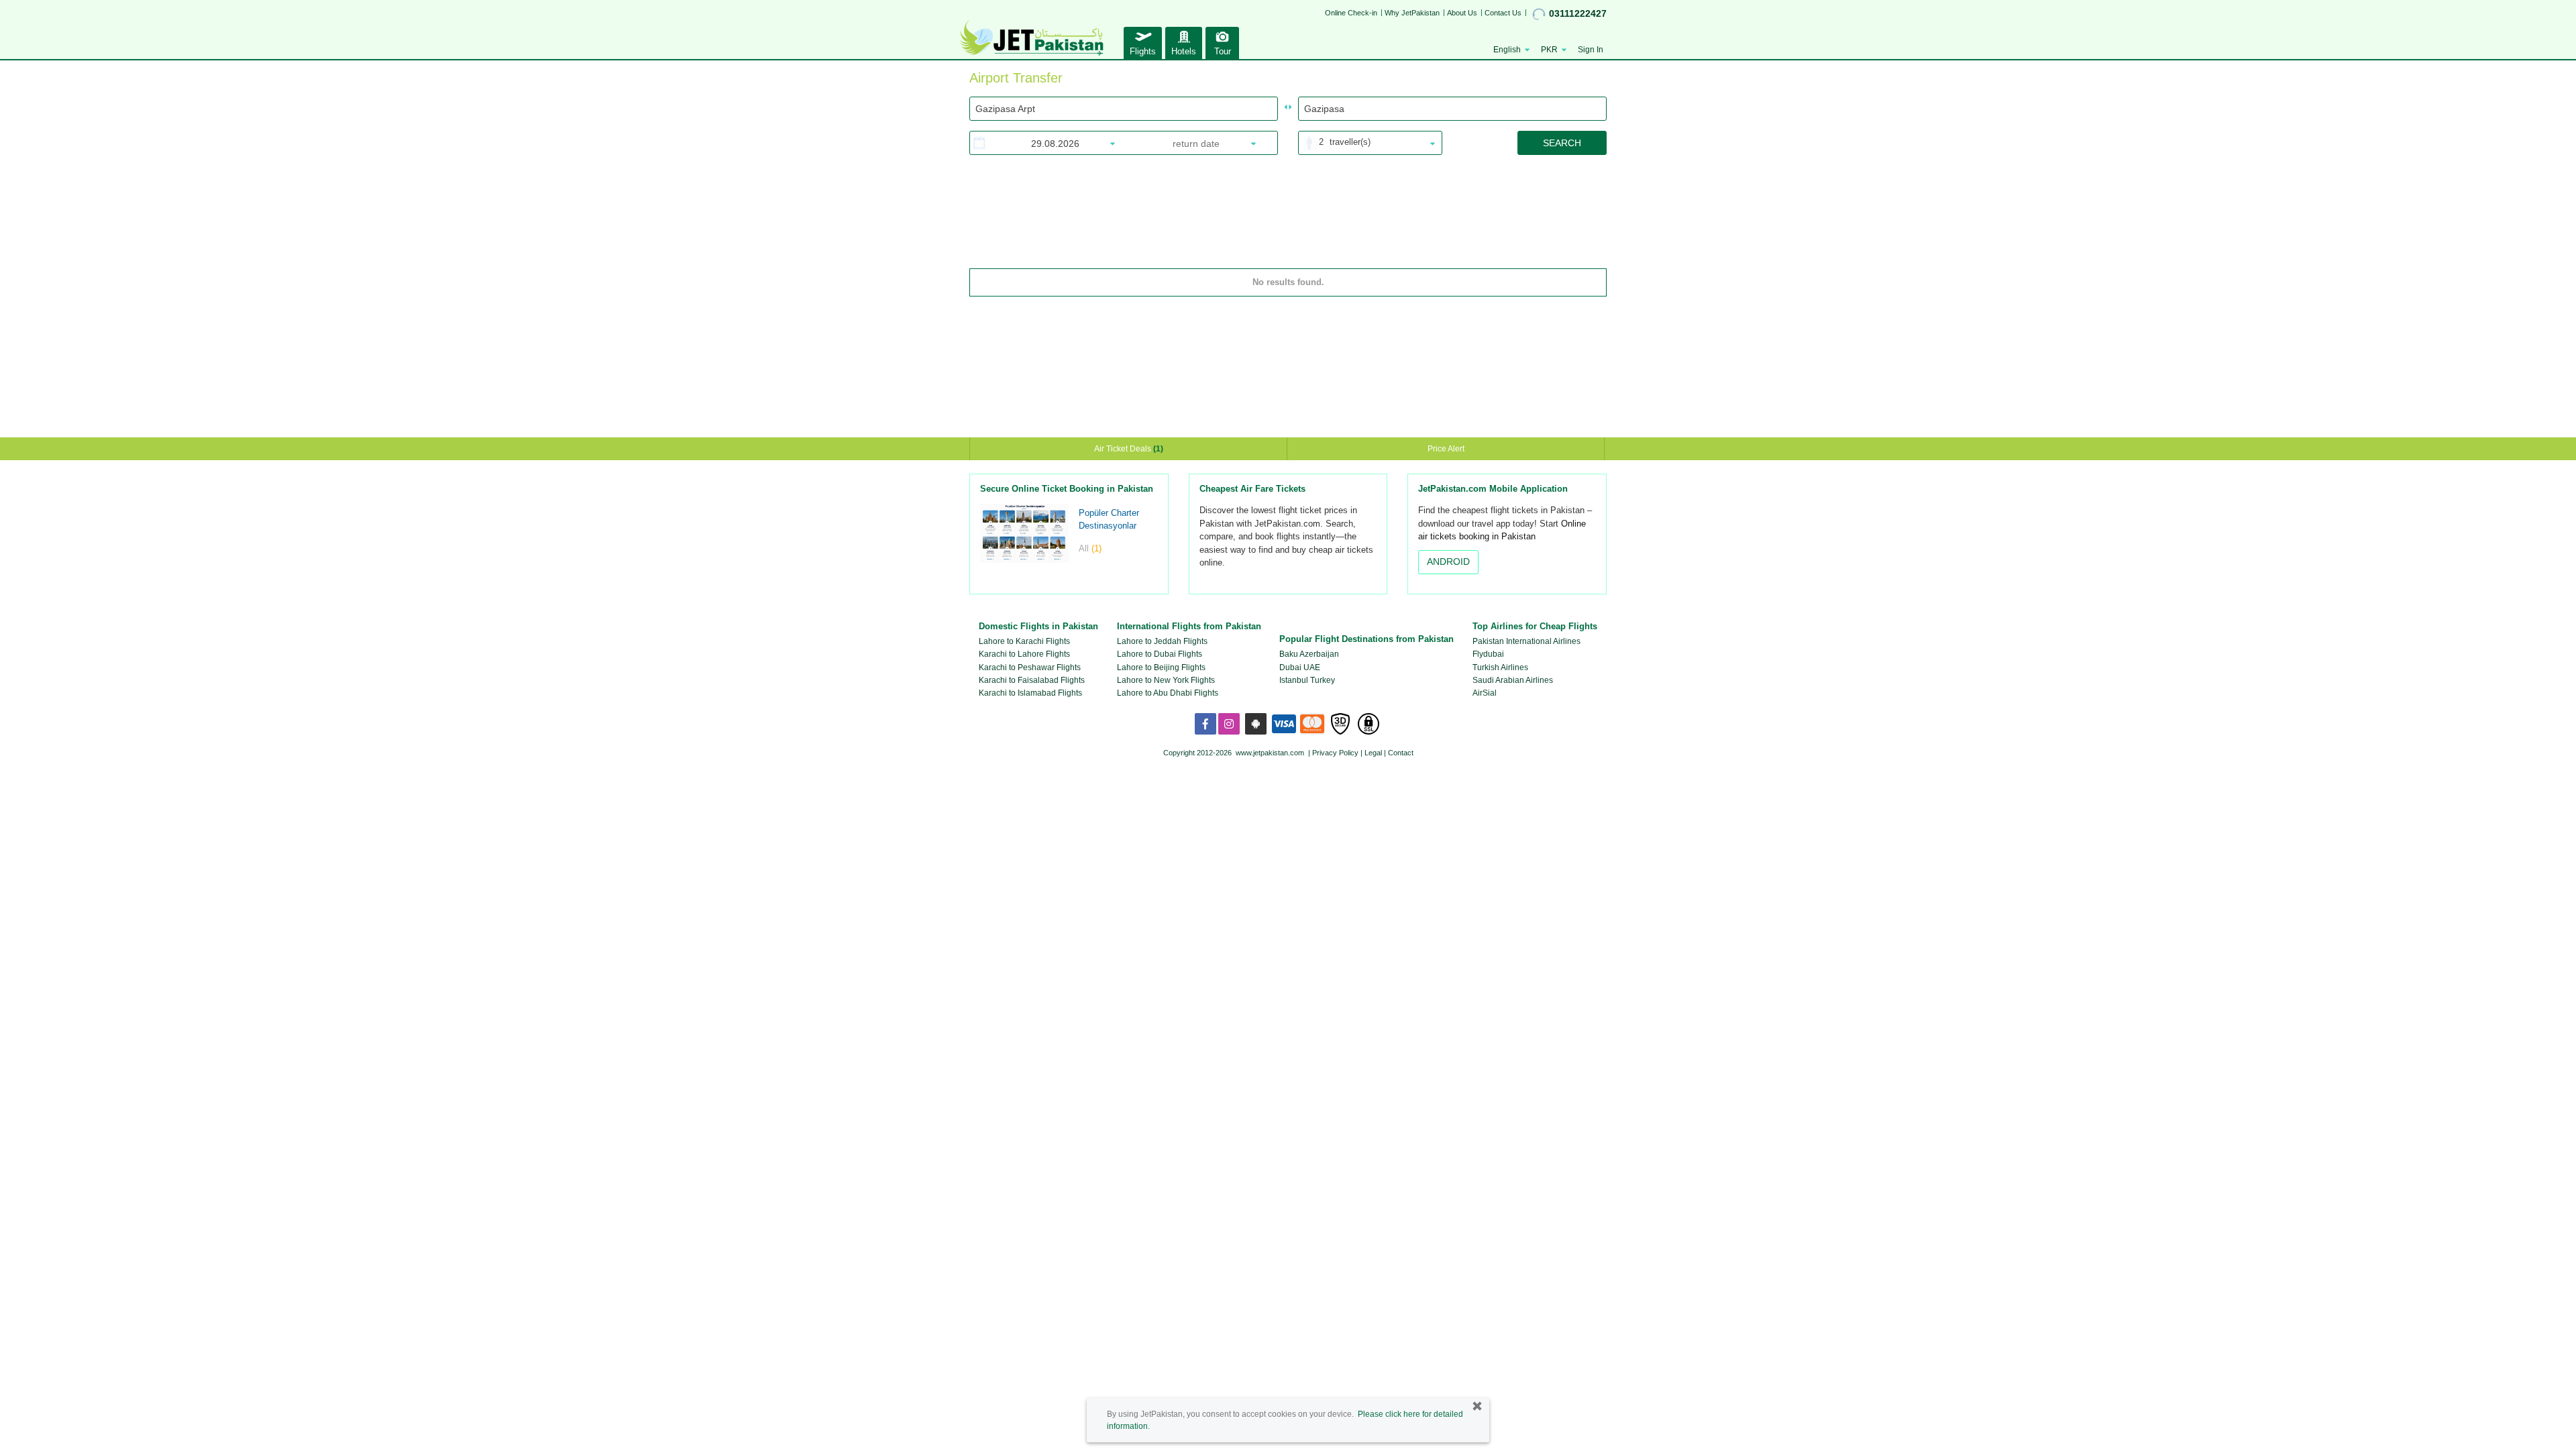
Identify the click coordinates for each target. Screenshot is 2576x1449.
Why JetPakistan (1412, 13)
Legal (1373, 753)
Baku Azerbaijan (1309, 654)
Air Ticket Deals (1129, 449)
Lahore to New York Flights (1166, 680)
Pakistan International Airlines (1526, 641)
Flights (1143, 51)
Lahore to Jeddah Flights (1162, 641)
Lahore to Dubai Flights (1160, 654)
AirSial (1485, 693)
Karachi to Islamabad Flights (1030, 693)
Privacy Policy (1335, 753)
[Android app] (1256, 724)
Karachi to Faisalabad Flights (1032, 680)
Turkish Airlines (1500, 667)
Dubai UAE (1300, 667)
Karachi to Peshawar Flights (1030, 667)
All (1090, 548)
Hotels (1184, 51)
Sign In (1591, 50)
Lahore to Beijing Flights (1161, 667)
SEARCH (1562, 143)
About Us (1462, 13)
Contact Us (1503, 13)
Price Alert (1446, 449)
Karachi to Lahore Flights (1024, 654)
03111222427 (1578, 13)
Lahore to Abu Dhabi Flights (1168, 693)
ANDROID (1448, 561)
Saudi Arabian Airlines (1513, 680)
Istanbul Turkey (1307, 680)
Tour (1223, 51)
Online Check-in (1351, 13)
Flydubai (1488, 654)
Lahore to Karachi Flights (1024, 641)
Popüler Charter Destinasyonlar (1109, 519)
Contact (1401, 753)
